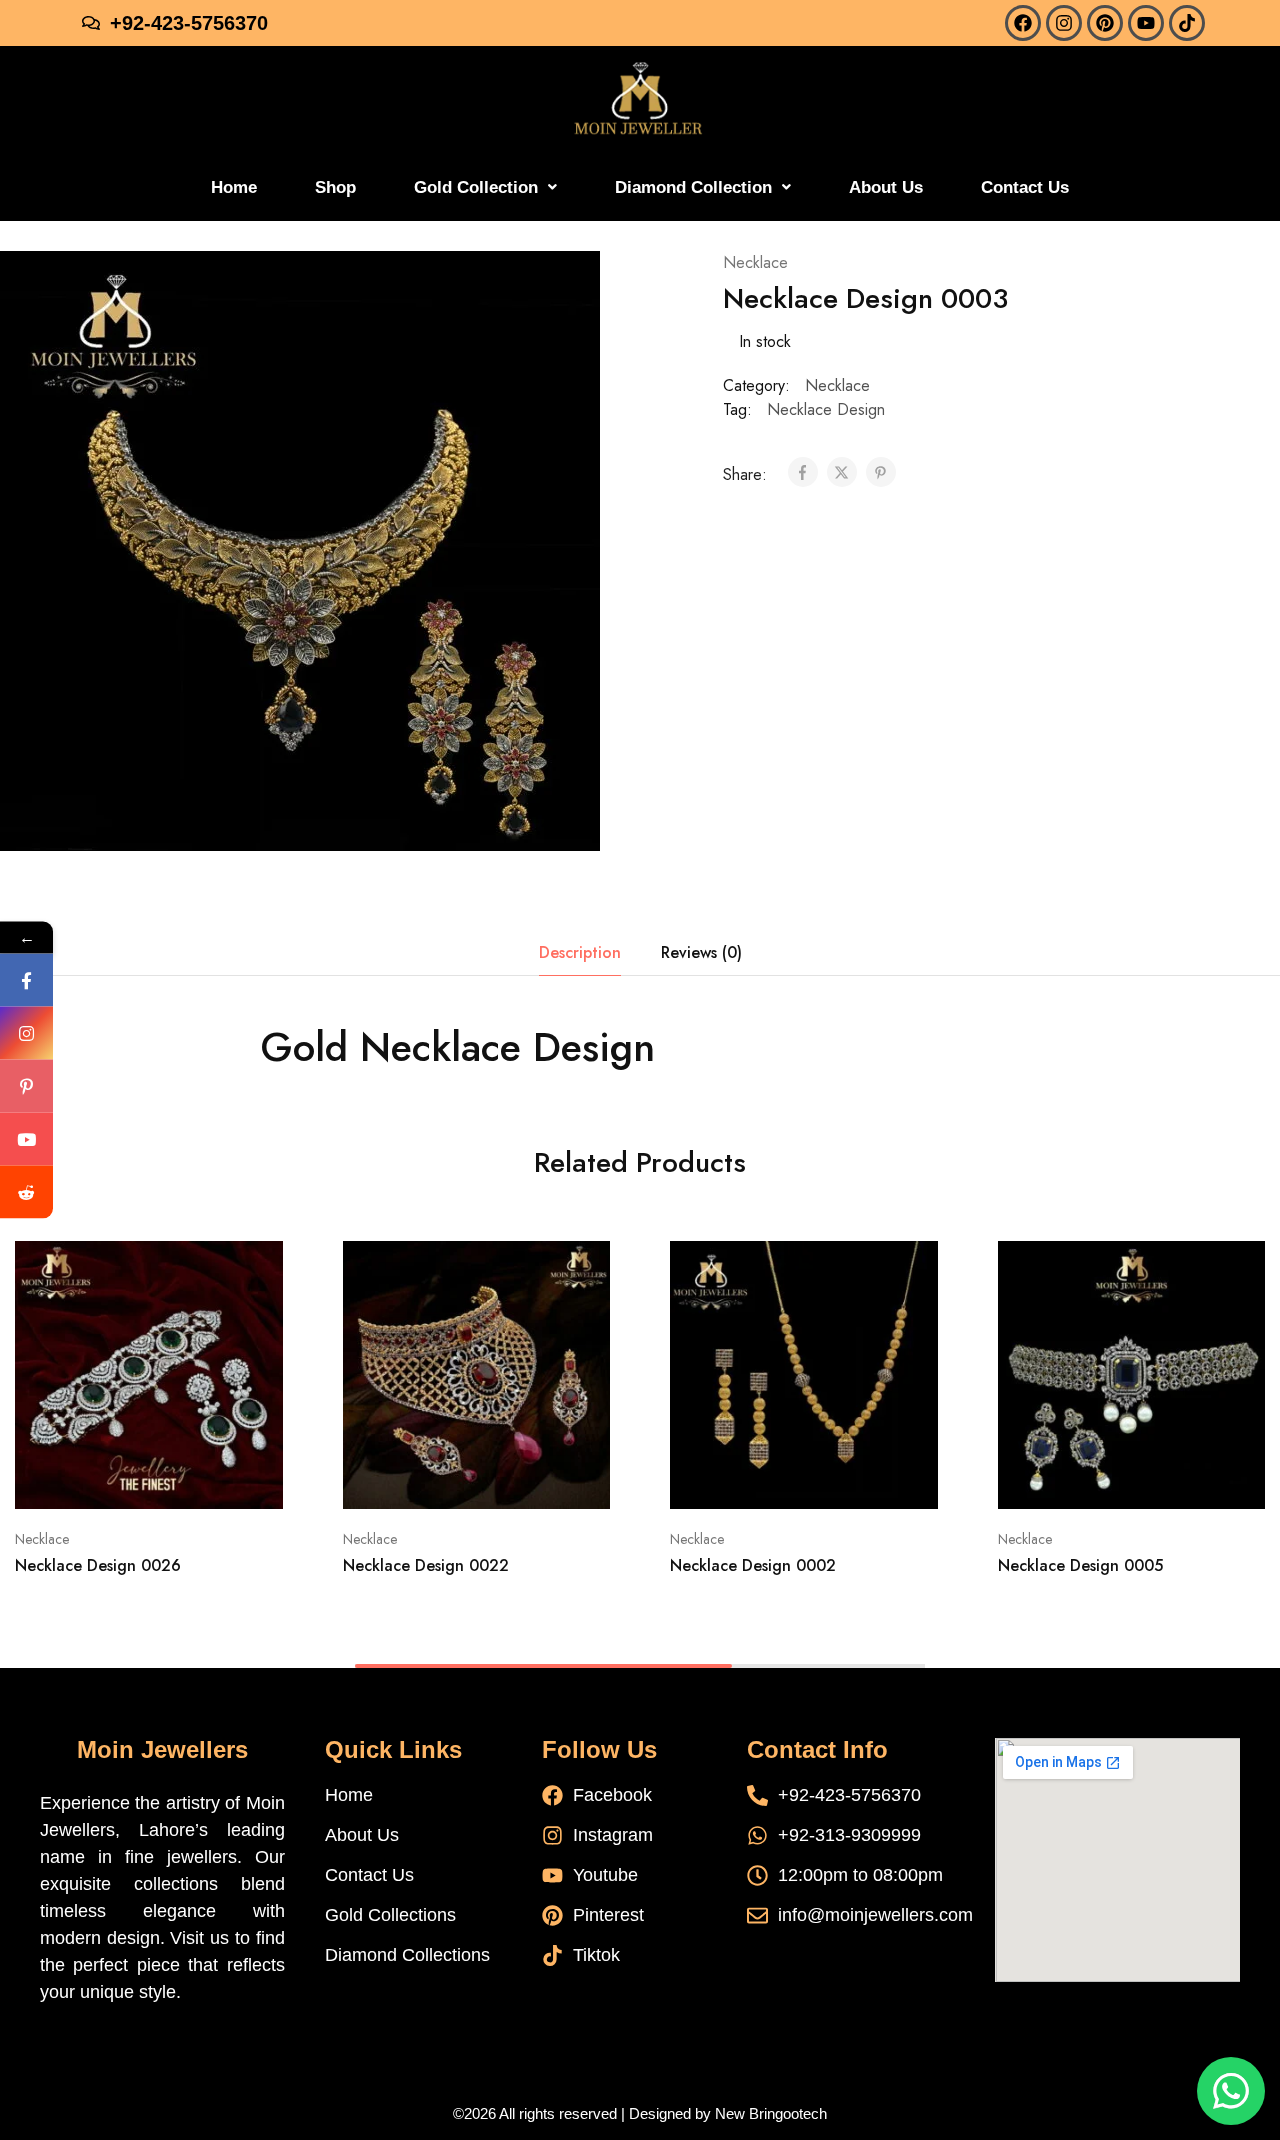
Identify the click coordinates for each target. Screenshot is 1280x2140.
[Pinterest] (1105, 23)
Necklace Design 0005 (1080, 1565)
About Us (886, 187)
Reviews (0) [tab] (701, 952)
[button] (485, 187)
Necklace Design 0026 (98, 1565)
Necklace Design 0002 (753, 1565)
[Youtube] (1146, 23)
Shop (335, 187)
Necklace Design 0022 (426, 1565)
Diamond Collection (693, 187)
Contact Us (1025, 187)
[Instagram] (1064, 23)
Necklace (755, 262)
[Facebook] (1023, 23)
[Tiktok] (1187, 23)
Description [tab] (580, 952)
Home (234, 187)
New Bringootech (771, 2113)
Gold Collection (476, 187)
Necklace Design (826, 409)
